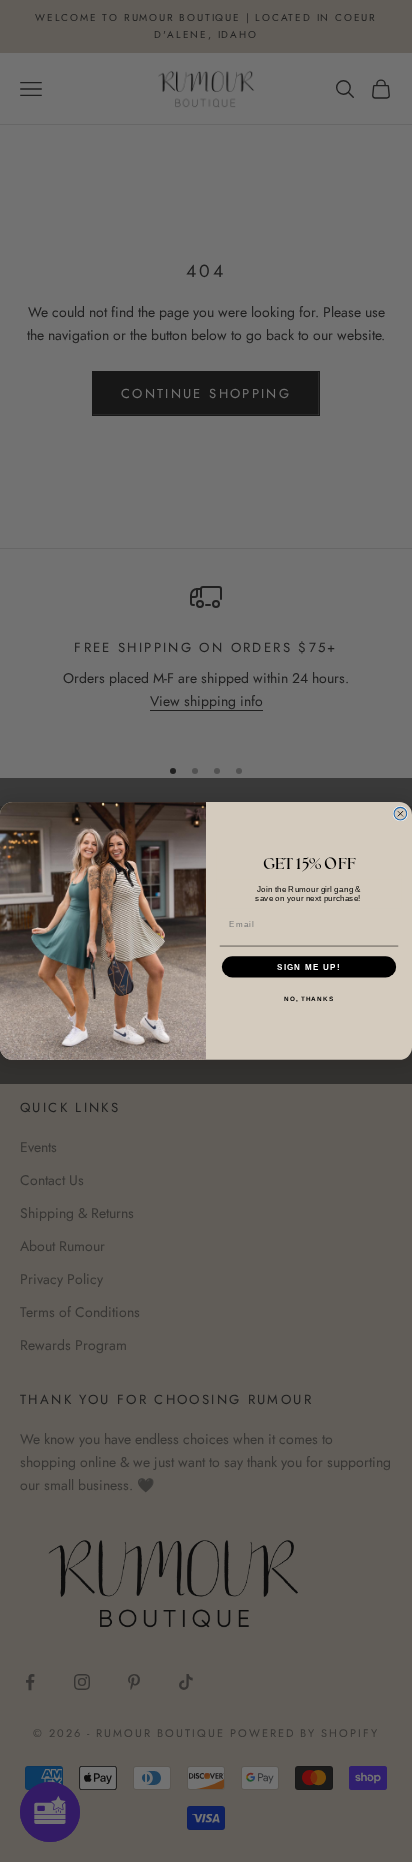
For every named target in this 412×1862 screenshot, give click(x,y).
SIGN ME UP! (309, 966)
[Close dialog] (400, 813)
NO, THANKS (309, 998)
